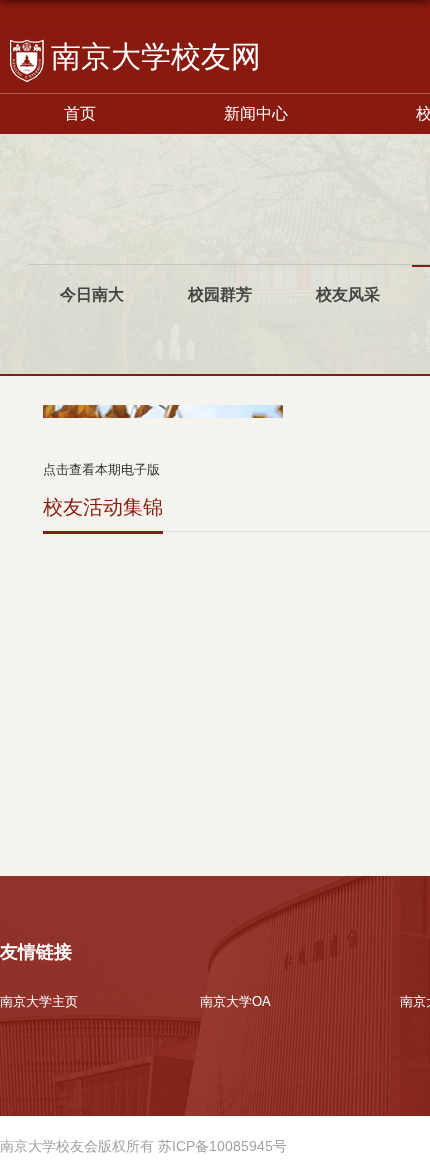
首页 (80, 113)
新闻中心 (256, 113)
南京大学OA (235, 1001)
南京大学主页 (39, 1001)
